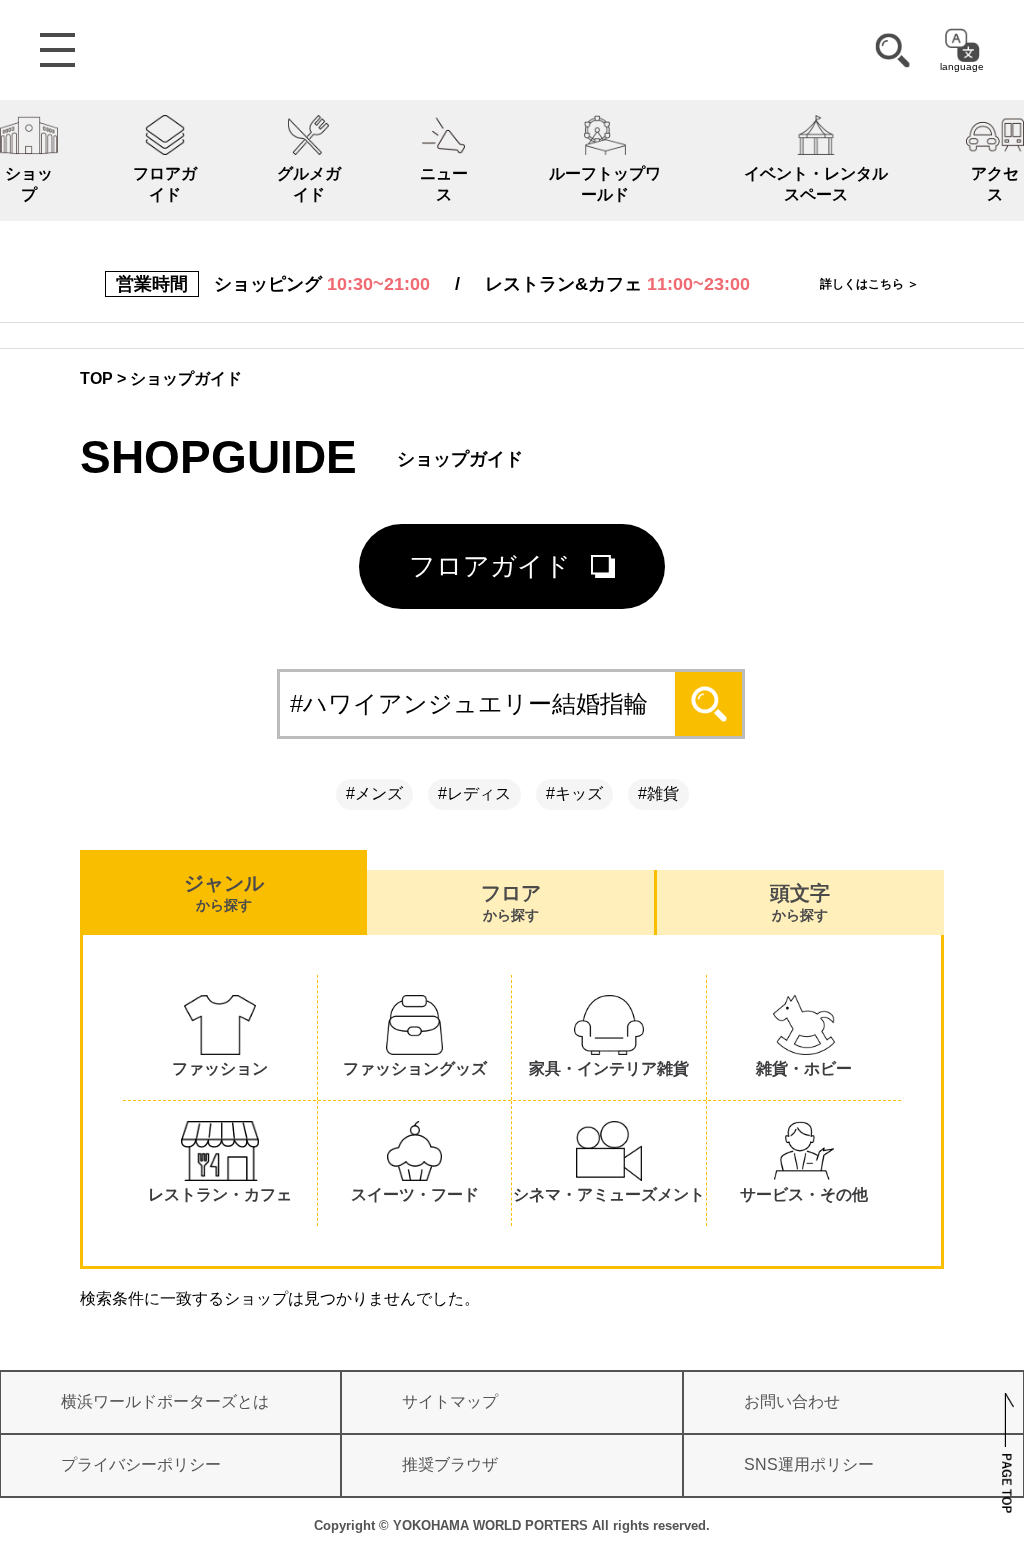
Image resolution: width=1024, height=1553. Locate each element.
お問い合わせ (792, 1401)
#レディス (474, 793)
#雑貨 (658, 793)
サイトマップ (450, 1401)
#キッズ (574, 793)
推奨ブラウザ (450, 1464)
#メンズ (374, 793)
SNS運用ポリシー (809, 1464)
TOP (96, 378)
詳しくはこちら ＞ (869, 284)
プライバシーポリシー (141, 1464)
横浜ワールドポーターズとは (165, 1401)
